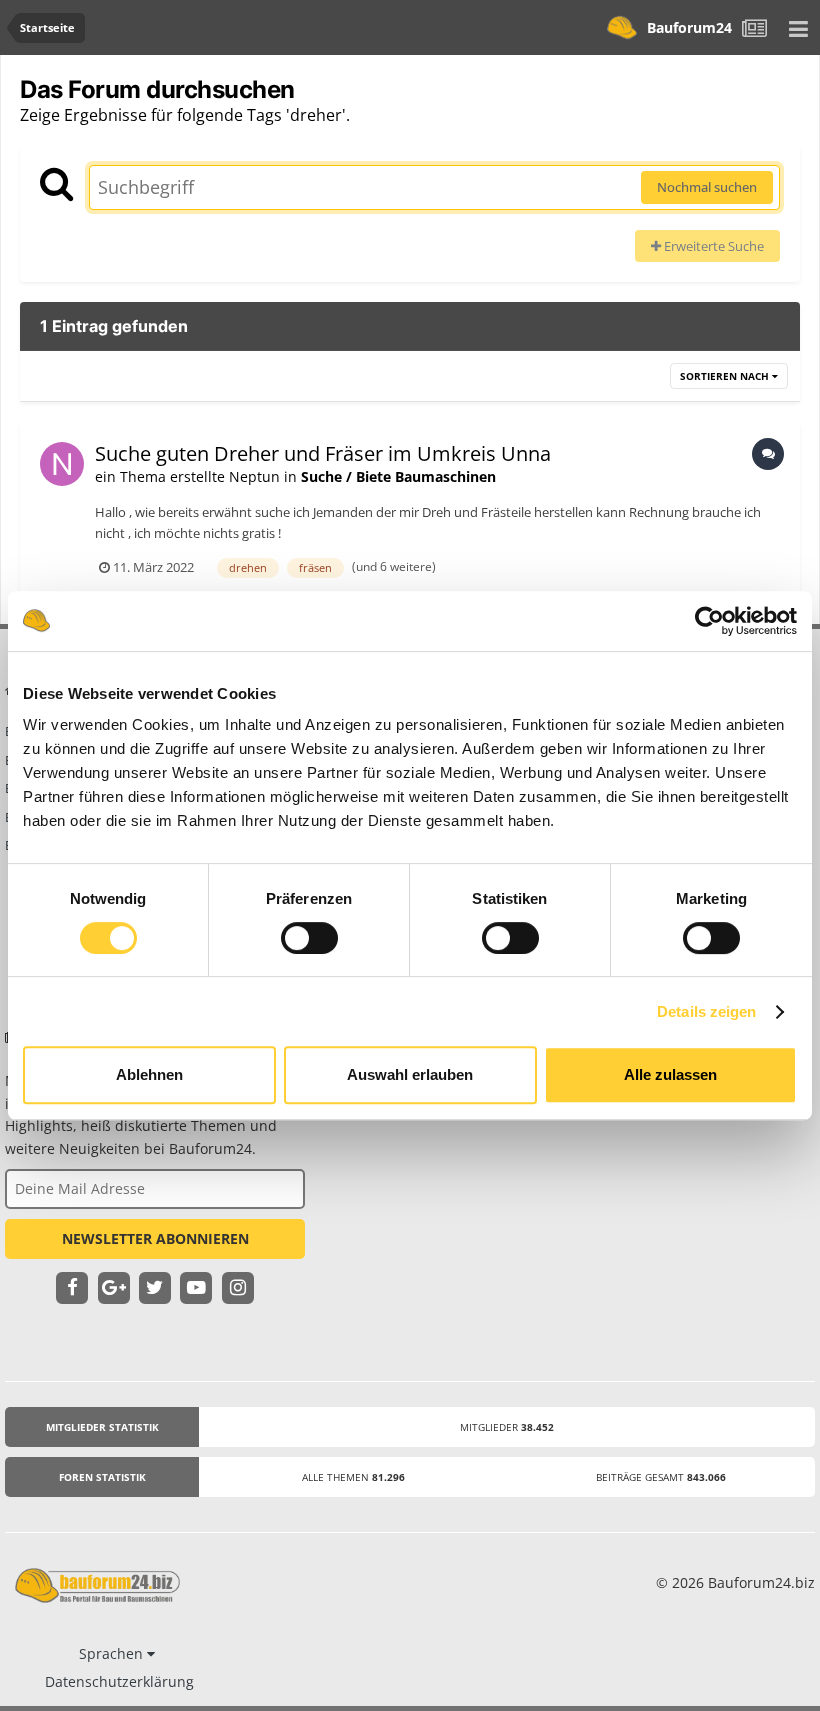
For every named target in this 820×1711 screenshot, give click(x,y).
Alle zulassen (670, 1074)
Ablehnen (149, 1074)
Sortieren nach (726, 376)
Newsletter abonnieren (155, 1238)
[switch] (309, 938)
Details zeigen (706, 1011)
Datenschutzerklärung (119, 1681)
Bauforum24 (689, 27)
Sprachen (113, 1653)
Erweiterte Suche (712, 246)
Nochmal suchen (707, 187)
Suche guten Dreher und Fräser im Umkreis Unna (323, 453)
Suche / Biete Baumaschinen (398, 476)
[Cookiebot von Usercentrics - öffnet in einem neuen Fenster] (709, 621)
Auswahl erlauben (410, 1074)
